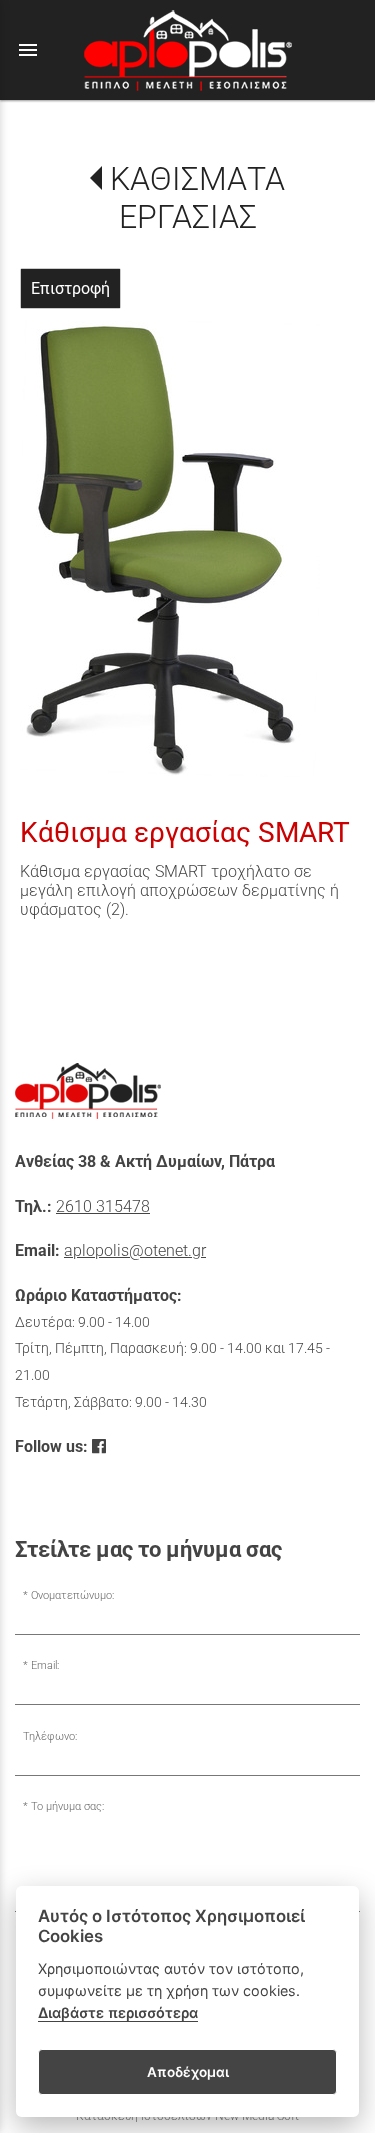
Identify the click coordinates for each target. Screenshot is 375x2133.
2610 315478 (103, 1206)
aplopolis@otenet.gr (135, 1250)
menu (28, 50)
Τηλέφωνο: (50, 1736)
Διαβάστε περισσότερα (118, 2012)
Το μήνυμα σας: (67, 1806)
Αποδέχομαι (188, 2072)
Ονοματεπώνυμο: (72, 1595)
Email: (45, 1665)
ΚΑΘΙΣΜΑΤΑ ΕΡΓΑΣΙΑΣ (197, 198)
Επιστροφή (70, 288)
